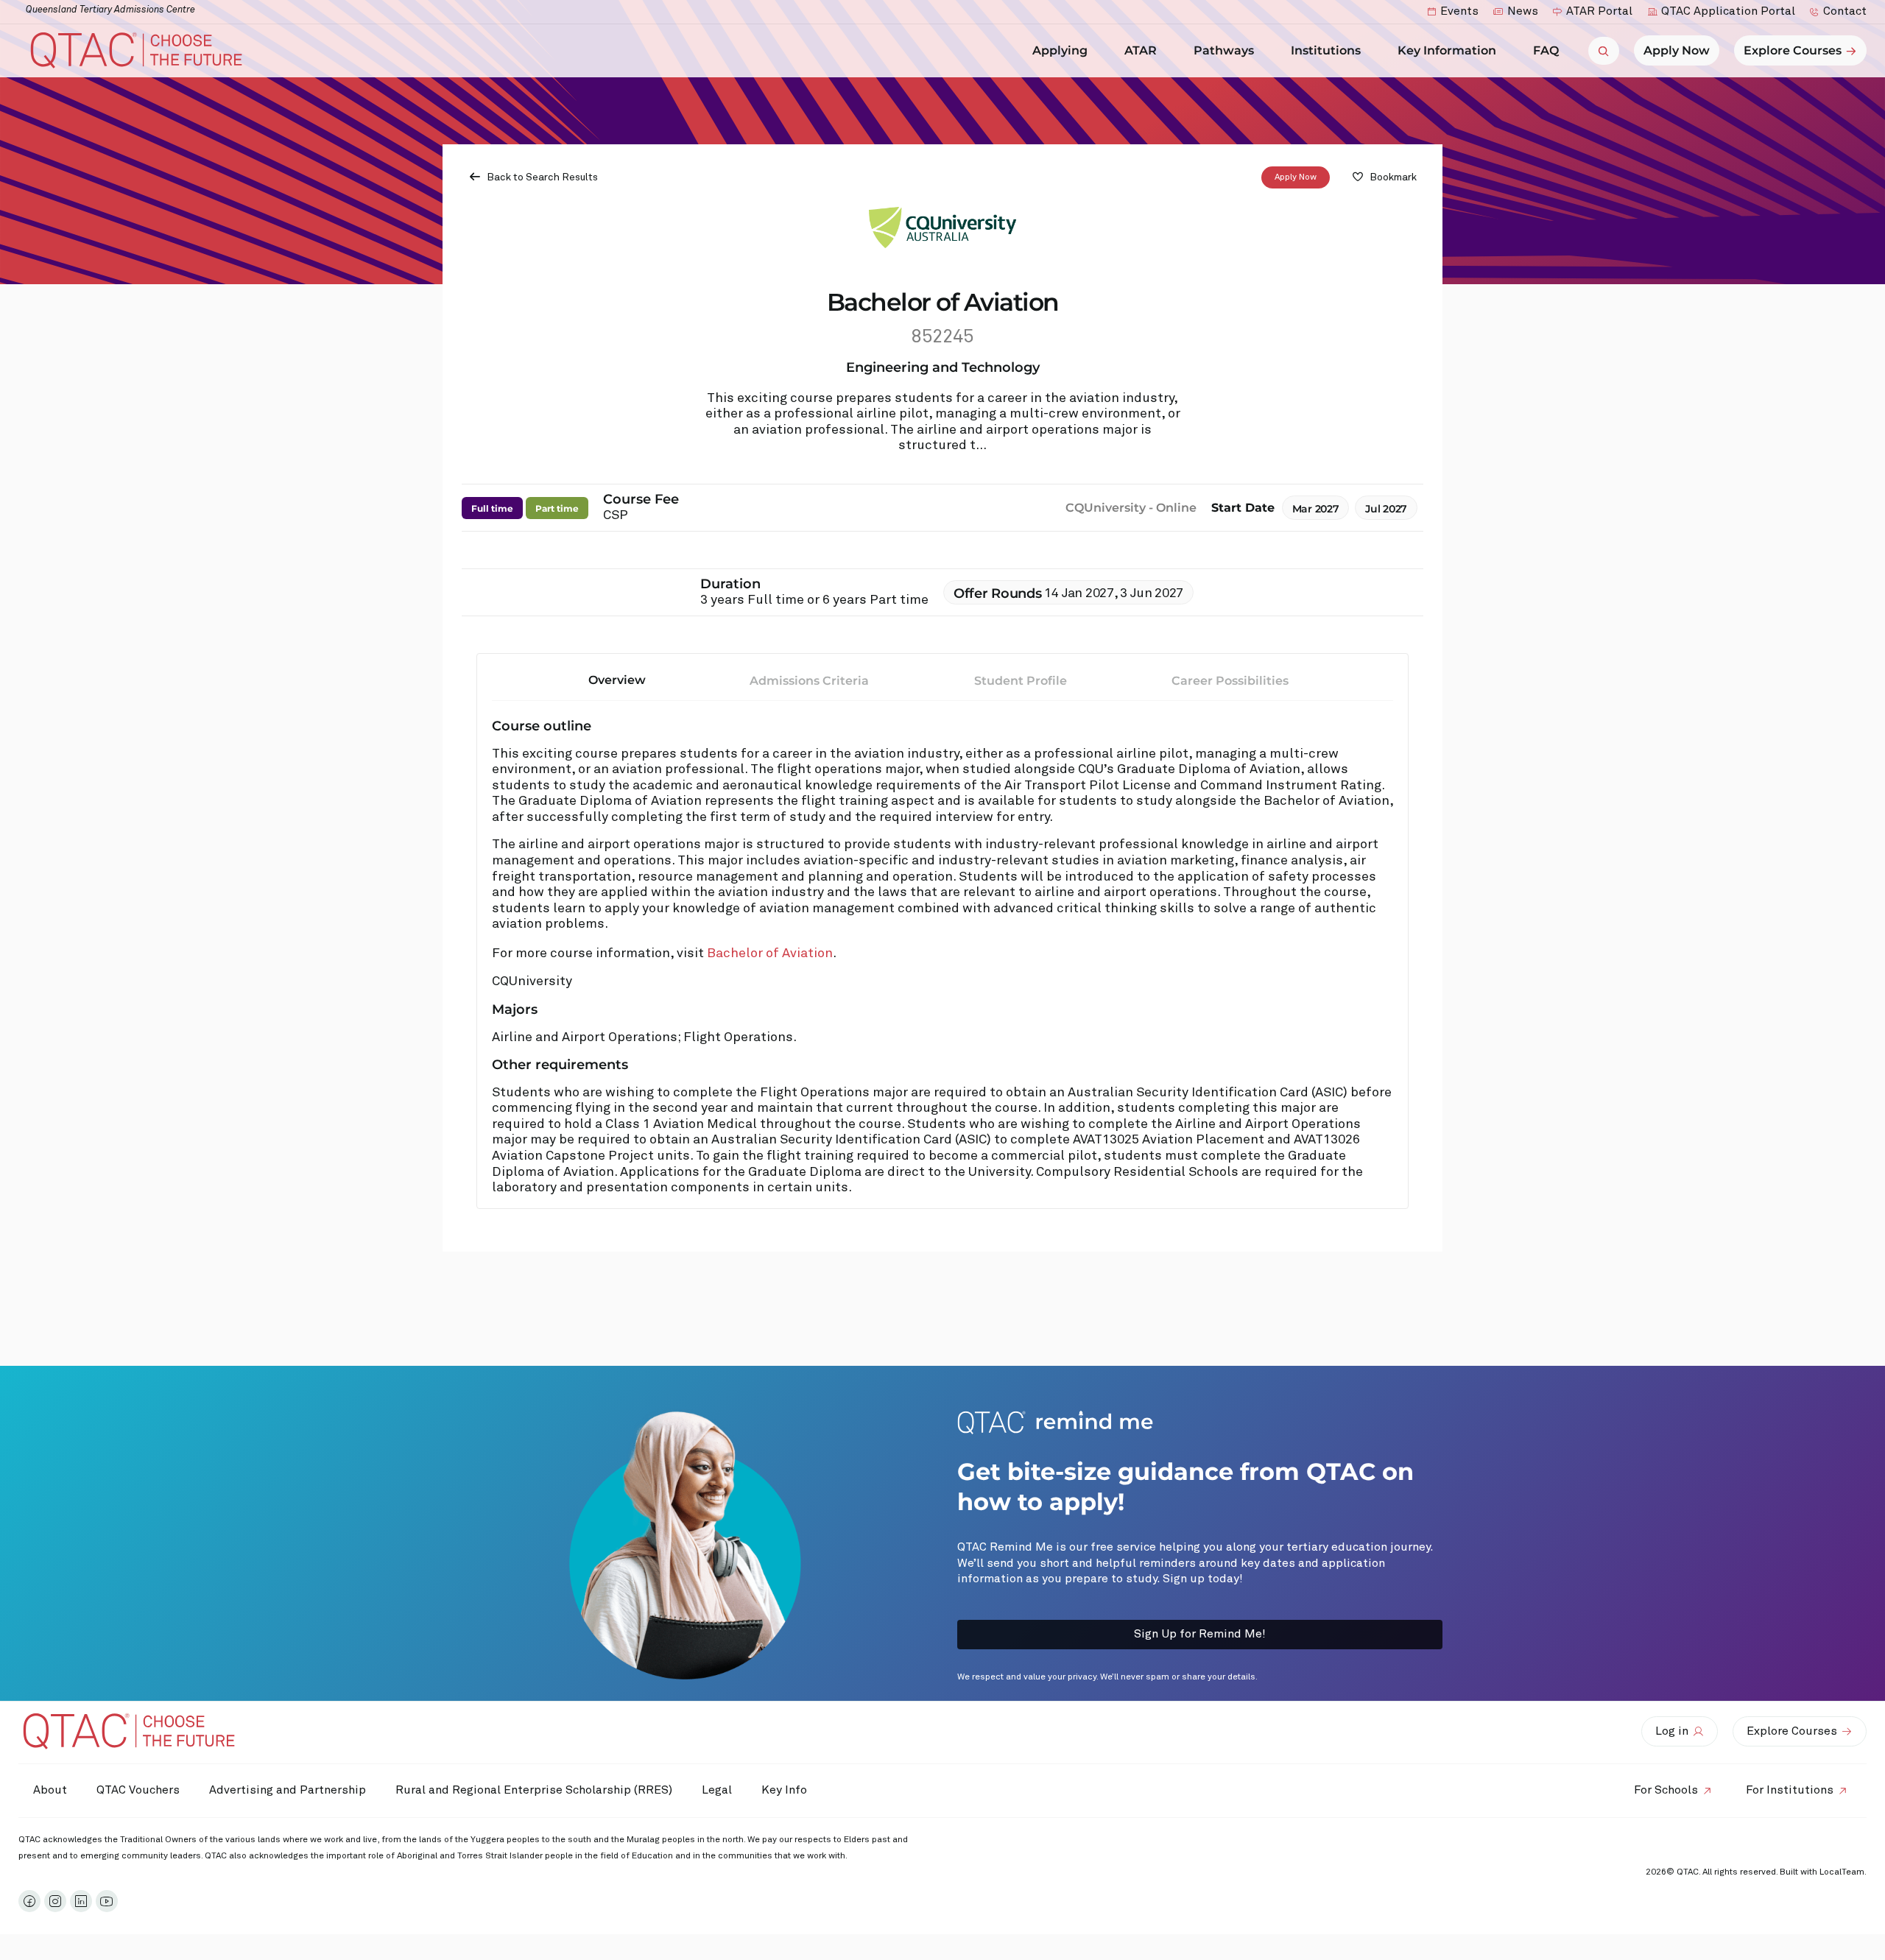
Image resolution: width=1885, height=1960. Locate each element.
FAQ (1546, 50)
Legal (717, 1790)
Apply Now (1296, 177)
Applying (1060, 50)
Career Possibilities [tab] (1230, 681)
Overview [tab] (617, 680)
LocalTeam (1842, 1872)
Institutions (1326, 50)
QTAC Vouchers (138, 1790)
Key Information (1447, 50)
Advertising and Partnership (288, 1790)
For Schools (1666, 1790)
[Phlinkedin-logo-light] (81, 1901)
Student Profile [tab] (1021, 681)
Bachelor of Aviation (770, 953)
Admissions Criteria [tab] (809, 681)
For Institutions (1790, 1790)
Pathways (1224, 50)
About (50, 1790)
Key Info (784, 1790)
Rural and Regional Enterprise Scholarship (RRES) (534, 1790)
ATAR (1141, 50)
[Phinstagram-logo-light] (55, 1901)
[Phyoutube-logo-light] (107, 1901)
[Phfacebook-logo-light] (29, 1901)
